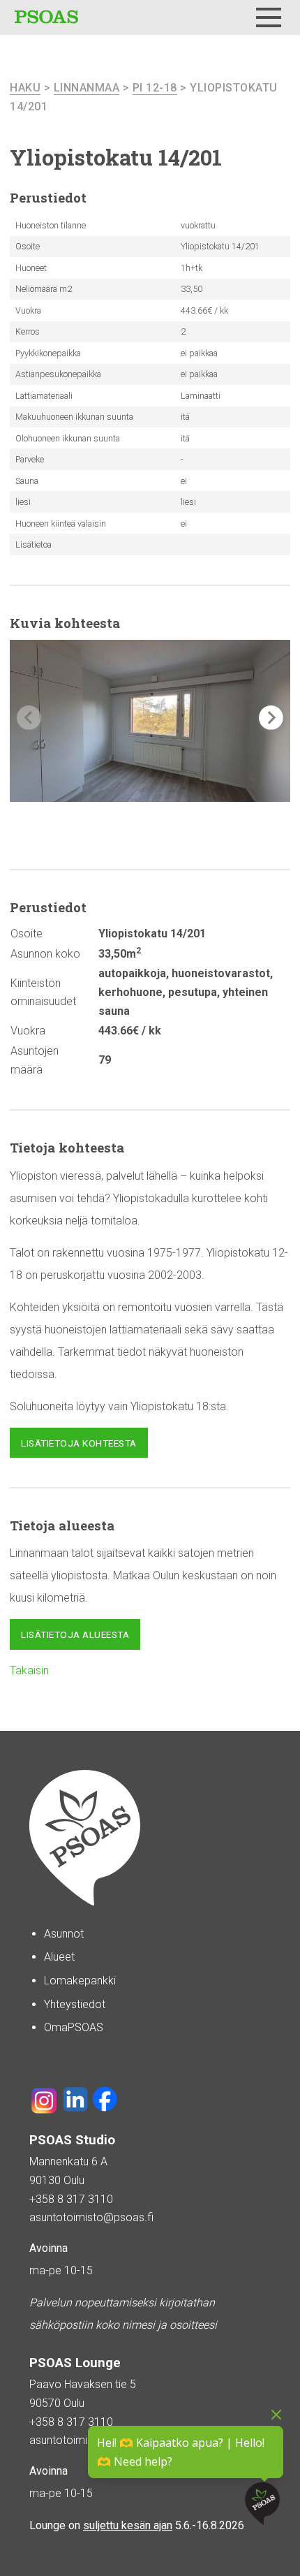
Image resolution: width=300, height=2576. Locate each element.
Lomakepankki (80, 1981)
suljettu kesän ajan (128, 2525)
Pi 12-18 (155, 88)
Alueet (59, 1957)
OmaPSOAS (74, 2027)
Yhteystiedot (75, 2004)
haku (25, 88)
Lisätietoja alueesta (75, 1634)
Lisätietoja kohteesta (79, 1443)
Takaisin (29, 1670)
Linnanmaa (87, 88)
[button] (271, 718)
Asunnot (64, 1934)
